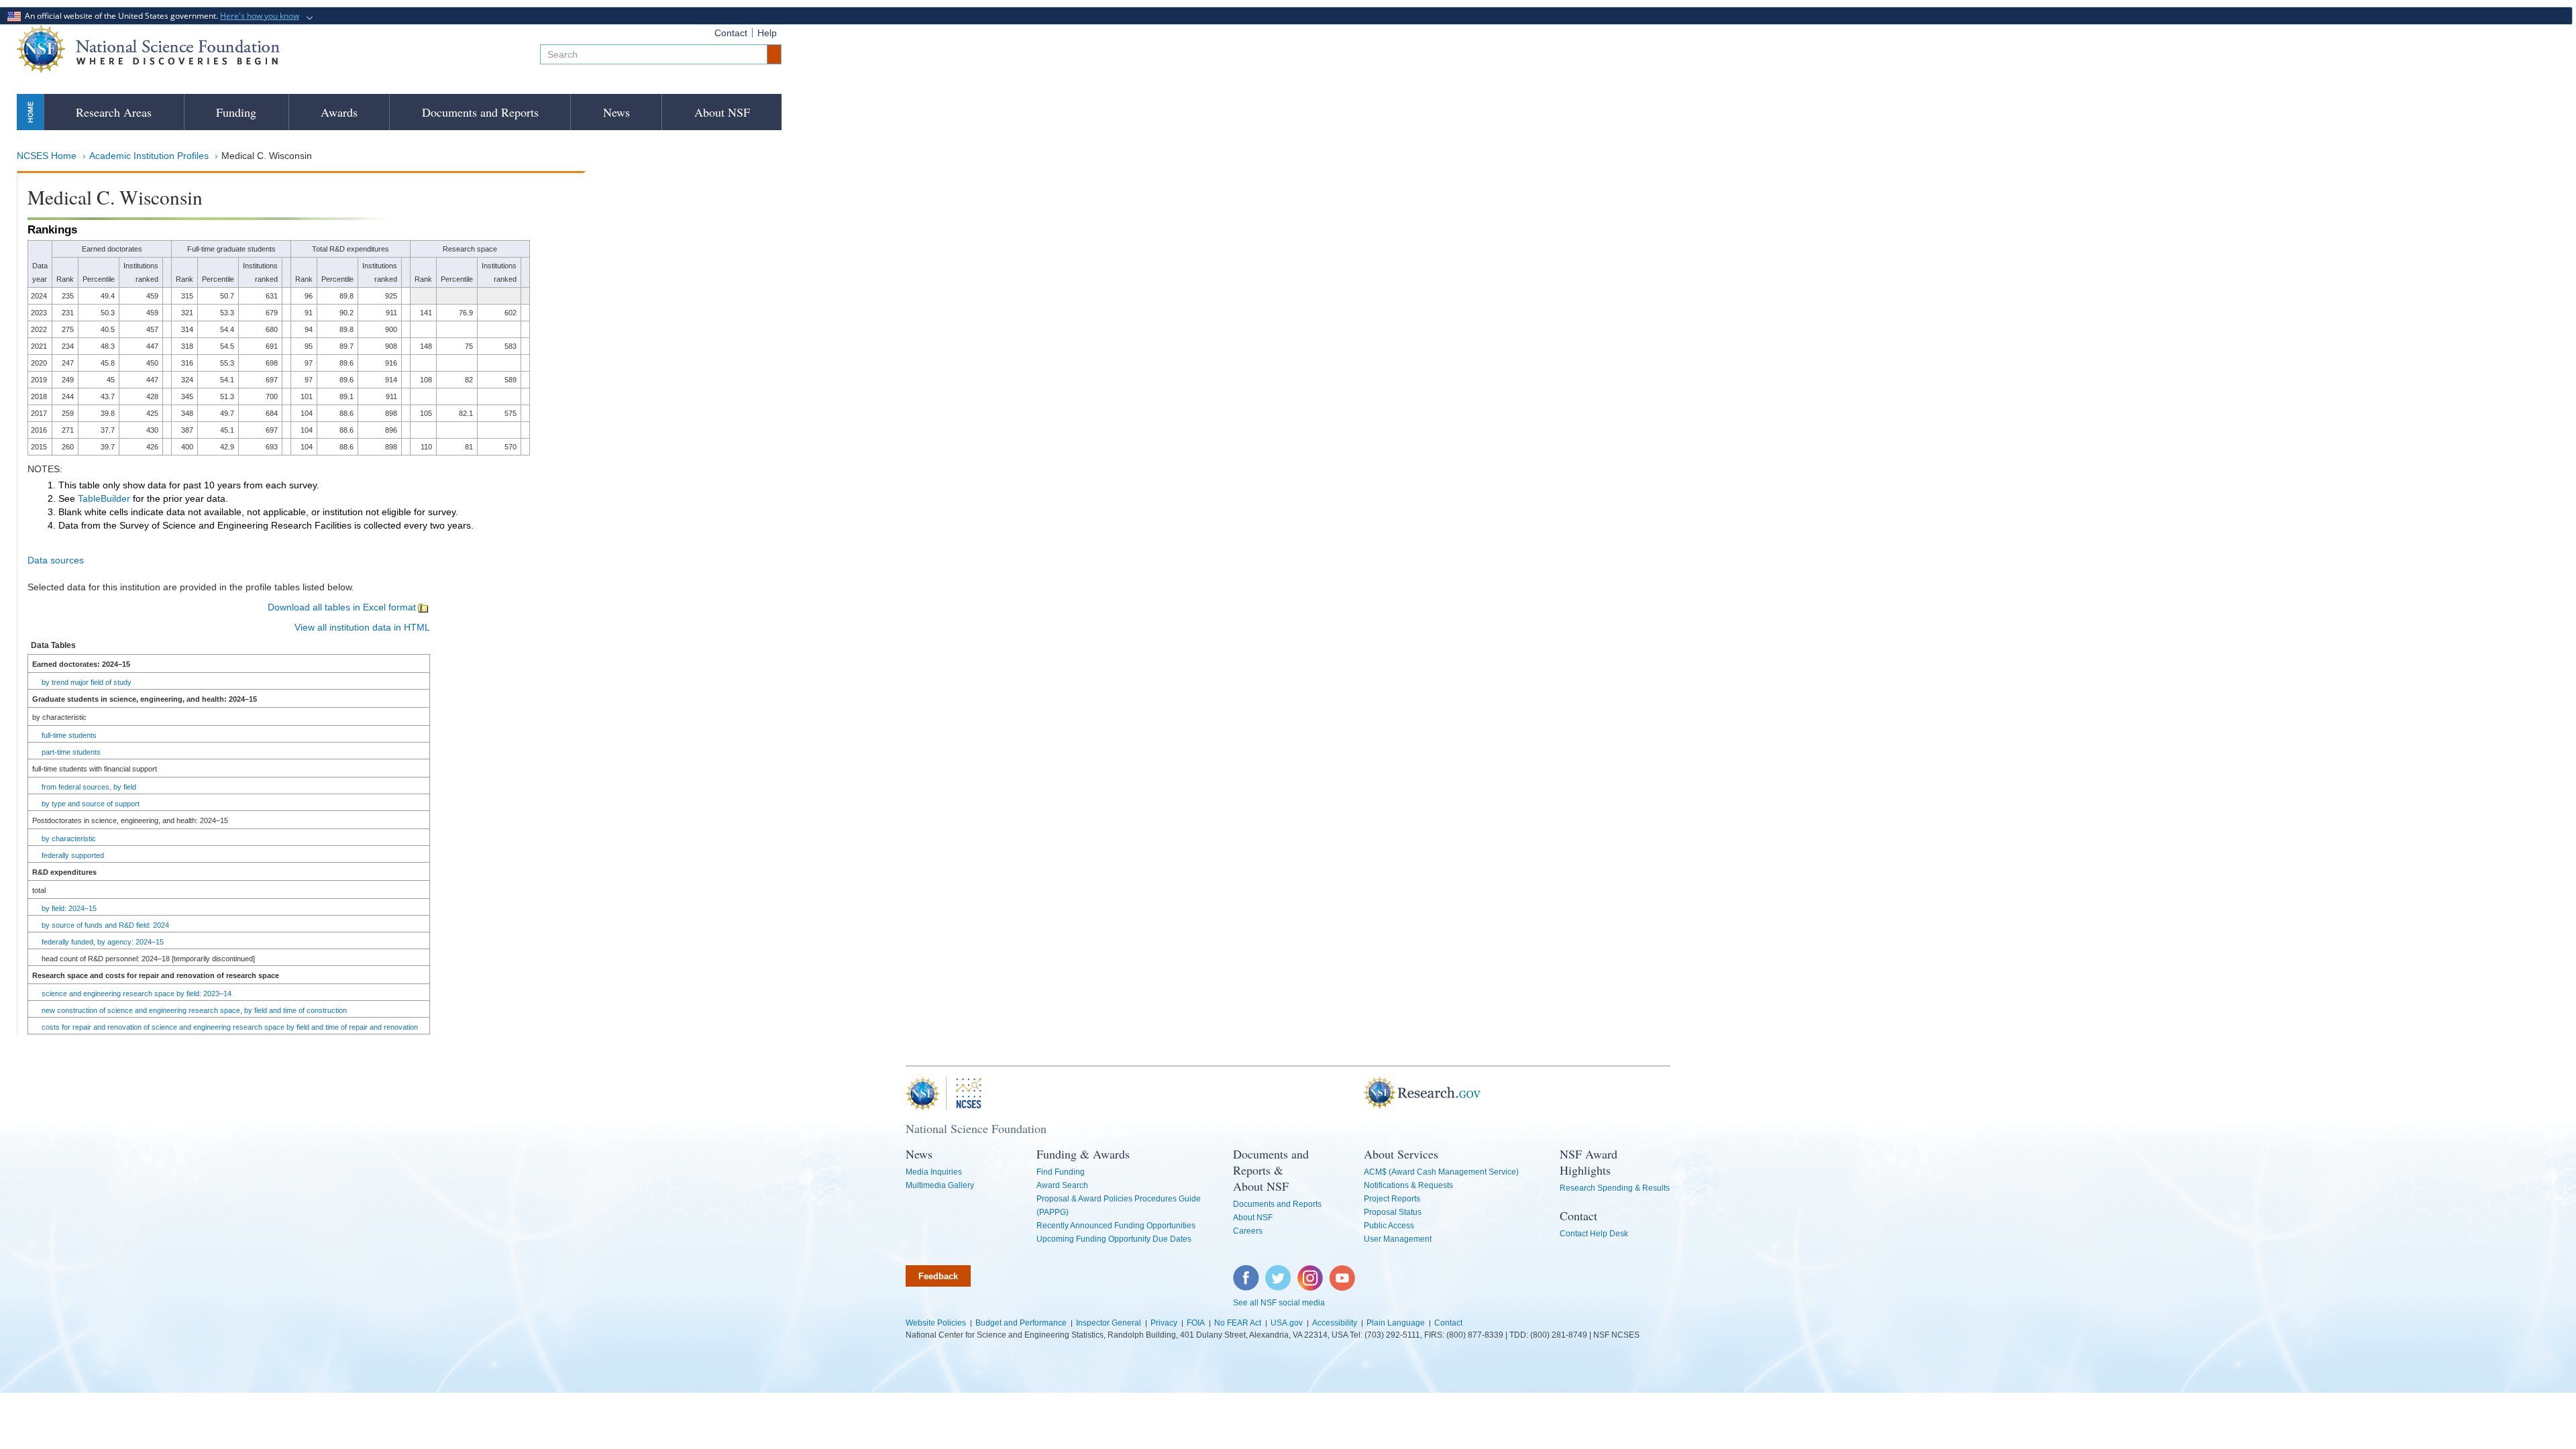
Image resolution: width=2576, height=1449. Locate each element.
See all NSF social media (1279, 1303)
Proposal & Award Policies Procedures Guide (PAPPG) (1119, 1205)
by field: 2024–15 (69, 908)
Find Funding (1061, 1172)
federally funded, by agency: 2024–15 (103, 942)
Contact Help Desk (1594, 1234)
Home (30, 112)
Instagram (1311, 1272)
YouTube (1343, 1272)
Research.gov (1357, 1093)
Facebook (1246, 1272)
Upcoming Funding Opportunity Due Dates (1114, 1239)
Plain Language (1396, 1323)
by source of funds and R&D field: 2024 (105, 925)
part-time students (71, 752)
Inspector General (1109, 1323)
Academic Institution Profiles (149, 156)
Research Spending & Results (1615, 1188)
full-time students (69, 735)
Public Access (1389, 1226)
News (616, 112)
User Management (1398, 1239)
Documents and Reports (480, 112)
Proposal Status (1393, 1212)
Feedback (938, 1276)
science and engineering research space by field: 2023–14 (137, 994)
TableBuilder (104, 498)
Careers (1248, 1231)
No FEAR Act (1238, 1323)
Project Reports (1392, 1199)
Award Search (1062, 1185)
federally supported (73, 855)
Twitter (1276, 1272)
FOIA (1196, 1323)
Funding (236, 112)
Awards (339, 112)
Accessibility (1335, 1323)
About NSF (722, 112)
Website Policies (936, 1323)
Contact (731, 33)
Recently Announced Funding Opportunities (1116, 1226)
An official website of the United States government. (160, 16)
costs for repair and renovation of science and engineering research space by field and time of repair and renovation (230, 1027)
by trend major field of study (87, 682)
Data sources (56, 560)
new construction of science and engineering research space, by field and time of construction (194, 1010)
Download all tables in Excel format (342, 607)
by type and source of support (91, 804)
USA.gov (1287, 1323)
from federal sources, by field (89, 787)
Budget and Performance (1021, 1323)
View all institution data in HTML (362, 627)
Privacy (1164, 1323)
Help (767, 33)
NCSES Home (47, 156)
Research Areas (114, 112)
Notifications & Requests (1408, 1185)
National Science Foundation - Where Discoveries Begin (148, 49)
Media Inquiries (934, 1172)
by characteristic (69, 839)
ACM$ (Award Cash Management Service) (1441, 1172)
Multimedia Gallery (940, 1185)
